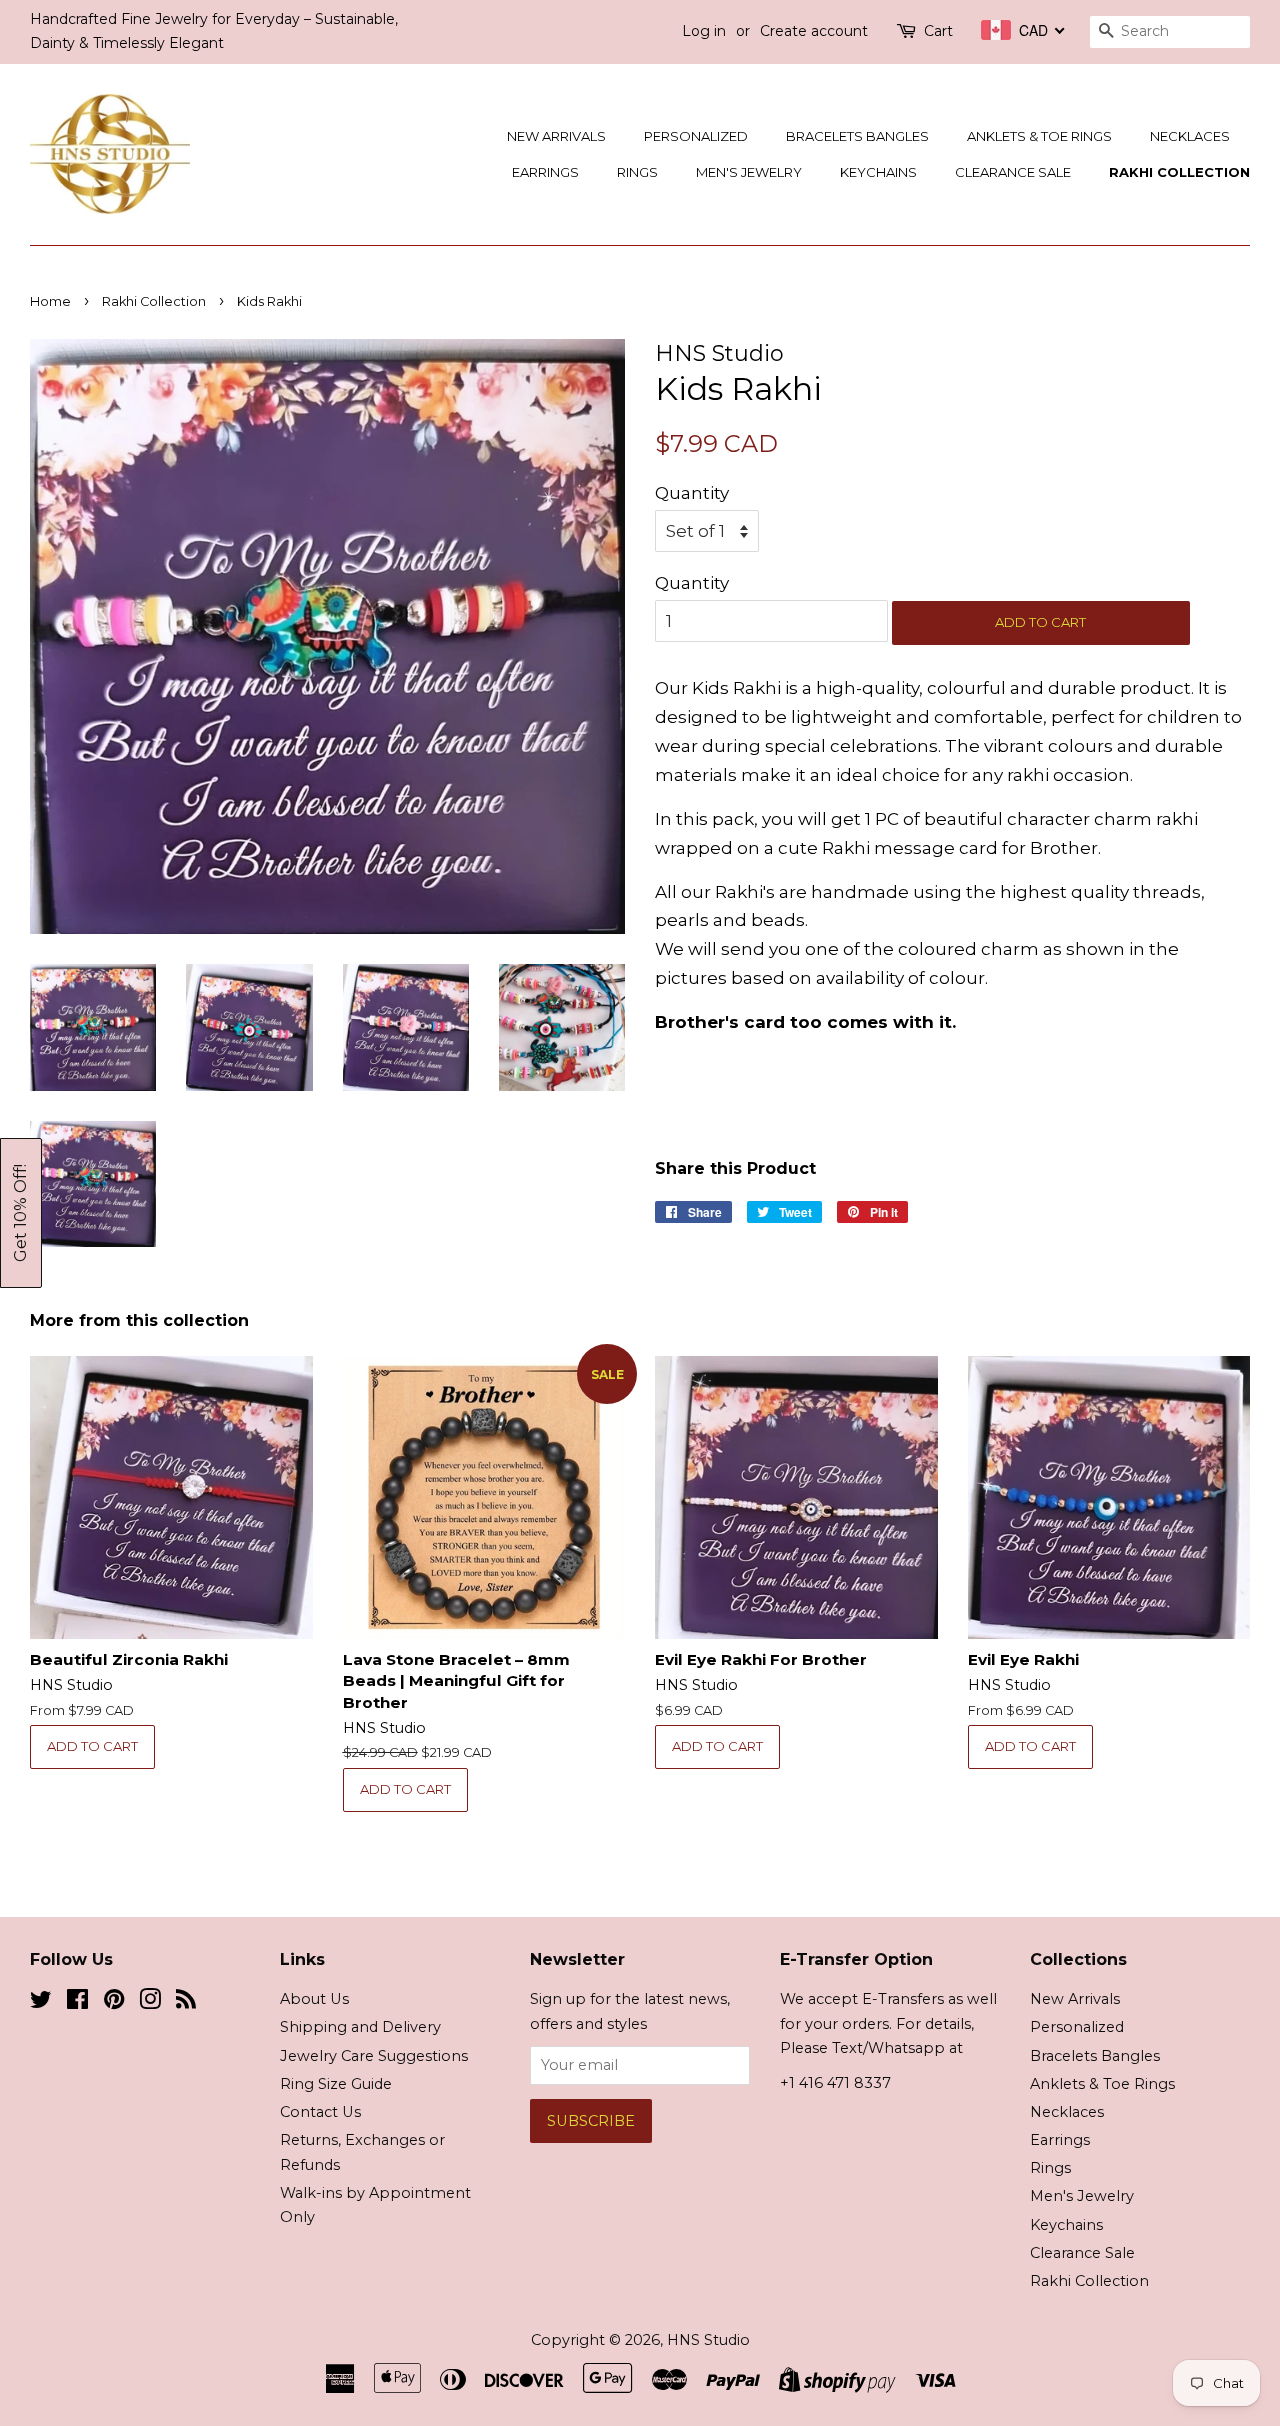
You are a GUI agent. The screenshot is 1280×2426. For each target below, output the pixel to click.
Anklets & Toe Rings (1039, 136)
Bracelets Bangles (857, 136)
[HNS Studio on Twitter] (41, 2003)
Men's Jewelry (749, 172)
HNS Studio (708, 2340)
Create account (814, 31)
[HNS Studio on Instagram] (150, 2003)
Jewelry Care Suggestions (374, 2056)
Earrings (545, 172)
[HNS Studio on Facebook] (77, 2003)
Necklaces (1190, 136)
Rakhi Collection (1179, 172)
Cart (938, 31)
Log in (704, 31)
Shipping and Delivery (360, 2027)
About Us (314, 1999)
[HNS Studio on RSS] (186, 2003)
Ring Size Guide (336, 2084)
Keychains (878, 172)
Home (50, 301)
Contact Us (320, 2112)
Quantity (692, 493)
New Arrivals (556, 136)
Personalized (696, 136)
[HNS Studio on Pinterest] (114, 2003)
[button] (21, 1213)
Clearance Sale (1013, 172)
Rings (637, 172)
